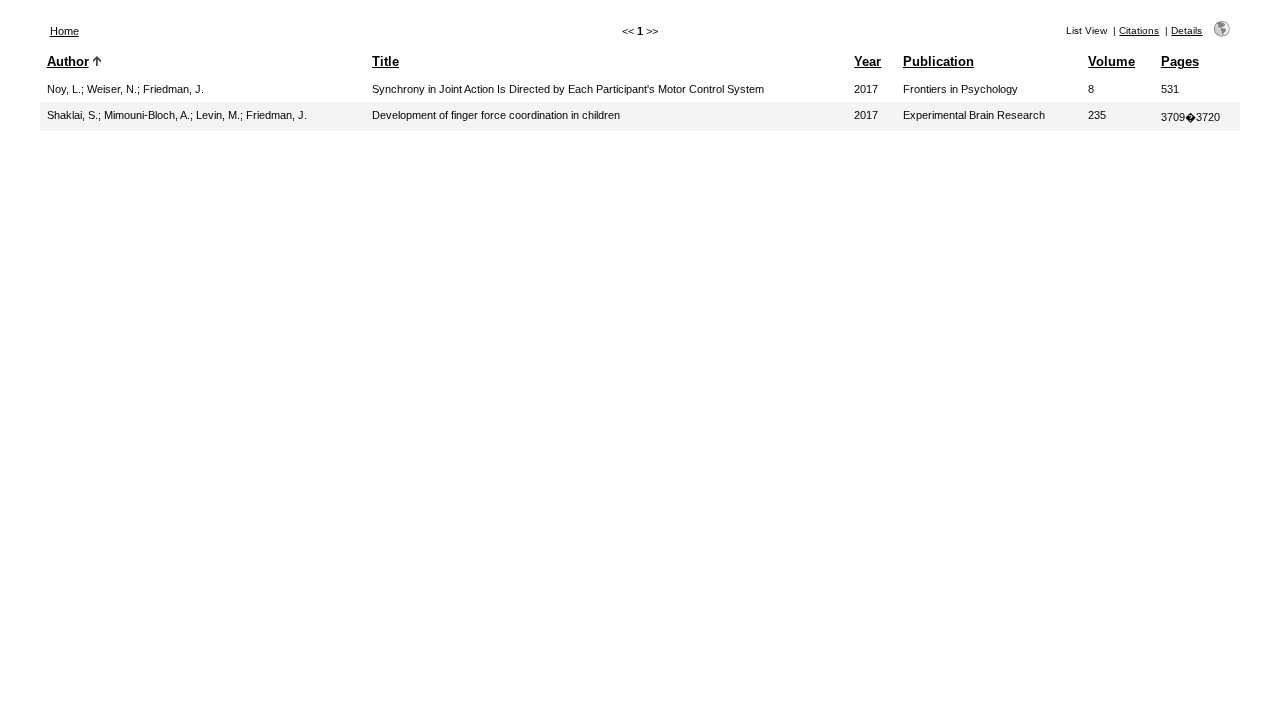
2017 (866, 89)
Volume (1111, 61)
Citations (1139, 30)
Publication (938, 61)
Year (867, 61)
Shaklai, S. (72, 115)
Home (64, 31)
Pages (1180, 61)
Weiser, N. (112, 89)
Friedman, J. (173, 89)
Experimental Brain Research (974, 115)
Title (385, 61)
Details (1186, 30)
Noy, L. (64, 89)
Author (68, 61)
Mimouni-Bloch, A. (147, 115)
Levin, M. (218, 115)
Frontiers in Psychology (960, 89)
